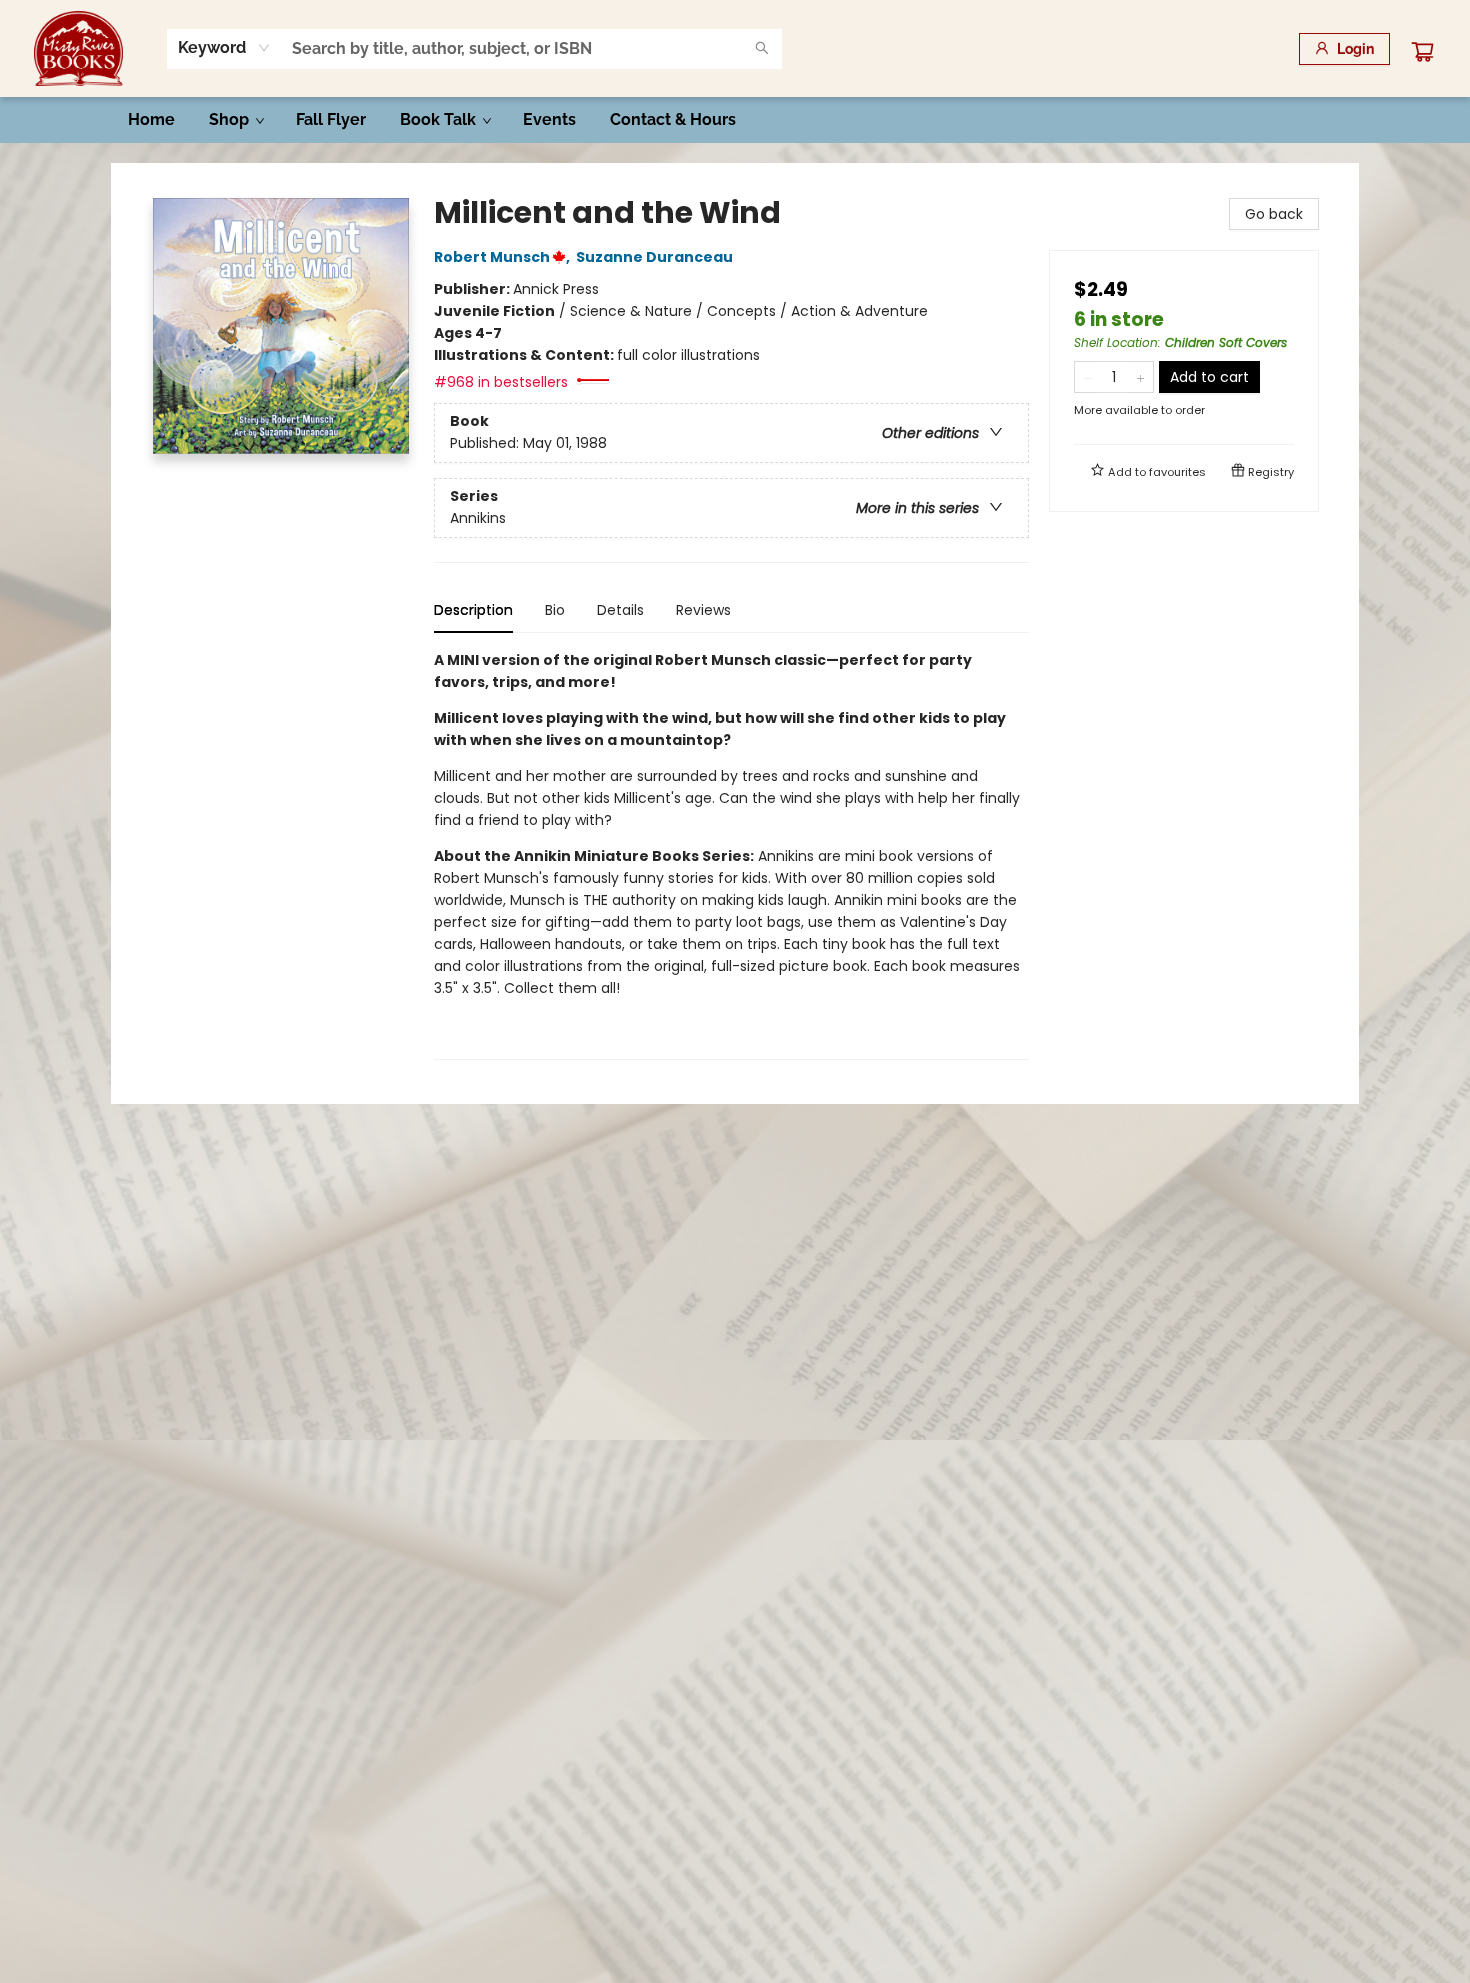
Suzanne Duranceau (654, 257)
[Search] (762, 49)
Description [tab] (473, 610)
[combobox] (224, 48)
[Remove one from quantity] (1087, 377)
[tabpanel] (731, 854)
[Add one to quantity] (1140, 377)
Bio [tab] (555, 610)
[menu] (735, 120)
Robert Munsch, (503, 257)
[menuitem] (151, 120)
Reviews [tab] (703, 610)
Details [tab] (620, 610)
